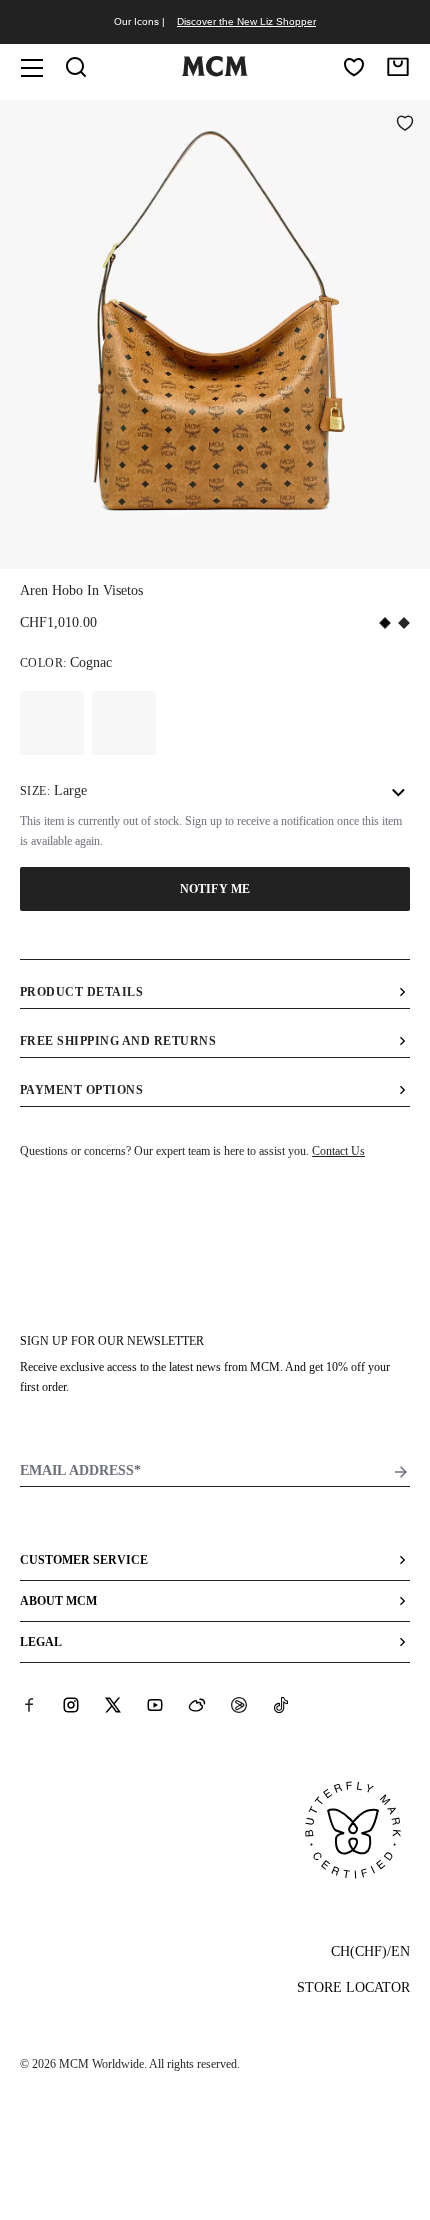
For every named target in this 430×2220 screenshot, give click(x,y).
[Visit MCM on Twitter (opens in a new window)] (113, 1704)
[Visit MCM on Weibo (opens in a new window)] (197, 1704)
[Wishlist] (354, 67)
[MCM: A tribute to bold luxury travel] (215, 72)
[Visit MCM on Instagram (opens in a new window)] (71, 1704)
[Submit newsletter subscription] (401, 1472)
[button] (215, 333)
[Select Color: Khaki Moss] (124, 723)
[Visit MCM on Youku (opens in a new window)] (239, 1704)
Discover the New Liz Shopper (246, 21)
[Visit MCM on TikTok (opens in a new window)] (281, 1704)
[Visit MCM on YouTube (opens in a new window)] (155, 1704)
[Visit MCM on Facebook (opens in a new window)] (29, 1704)
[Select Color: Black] (52, 723)
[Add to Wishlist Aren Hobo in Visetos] (405, 125)
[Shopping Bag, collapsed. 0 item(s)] (398, 67)
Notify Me (215, 889)
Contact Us (338, 1151)
